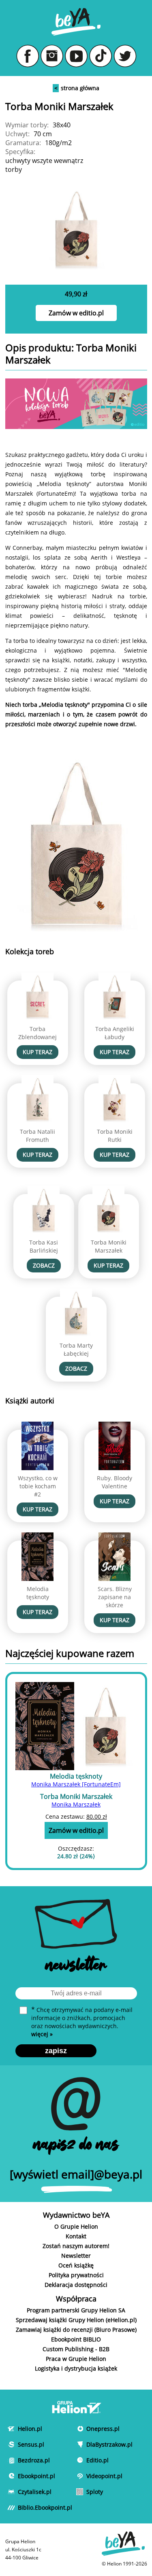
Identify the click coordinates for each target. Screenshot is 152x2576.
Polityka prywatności (76, 2275)
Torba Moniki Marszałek (109, 1246)
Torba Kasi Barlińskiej (44, 1246)
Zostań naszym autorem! (76, 2246)
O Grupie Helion (76, 2226)
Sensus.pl (29, 2444)
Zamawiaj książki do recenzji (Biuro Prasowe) (76, 2330)
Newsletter (76, 2256)
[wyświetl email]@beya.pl (76, 2174)
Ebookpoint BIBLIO (76, 2339)
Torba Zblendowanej (37, 1033)
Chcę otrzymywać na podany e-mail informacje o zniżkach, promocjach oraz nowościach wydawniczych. (82, 2022)
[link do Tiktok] (101, 56)
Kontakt (76, 2236)
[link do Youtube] (76, 56)
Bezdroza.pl (29, 2460)
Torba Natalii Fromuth (37, 1136)
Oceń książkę (76, 2265)
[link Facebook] (28, 56)
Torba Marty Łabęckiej (76, 1349)
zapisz (56, 2051)
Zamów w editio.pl (76, 313)
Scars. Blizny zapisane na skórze (115, 1597)
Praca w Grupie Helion (76, 2359)
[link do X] (125, 56)
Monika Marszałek (76, 1804)
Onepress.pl (98, 2429)
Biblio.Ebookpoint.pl (29, 2507)
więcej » (42, 2034)
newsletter (76, 1967)
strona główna (77, 88)
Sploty (95, 2492)
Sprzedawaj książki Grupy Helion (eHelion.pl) (76, 2320)
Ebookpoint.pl (29, 2476)
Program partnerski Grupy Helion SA (76, 2310)
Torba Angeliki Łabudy (115, 1033)
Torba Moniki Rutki (115, 1136)
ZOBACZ (44, 1265)
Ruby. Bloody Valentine (115, 1482)
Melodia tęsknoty (38, 1593)
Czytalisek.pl (29, 2492)
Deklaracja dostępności (76, 2285)
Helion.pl (29, 2429)
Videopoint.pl (98, 2476)
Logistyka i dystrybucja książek (76, 2368)
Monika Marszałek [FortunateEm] (76, 1784)
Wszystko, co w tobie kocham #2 (38, 1486)
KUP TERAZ (37, 1052)
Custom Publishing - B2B (76, 2349)
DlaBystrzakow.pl (98, 2444)
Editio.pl (97, 2460)
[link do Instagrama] (52, 56)
